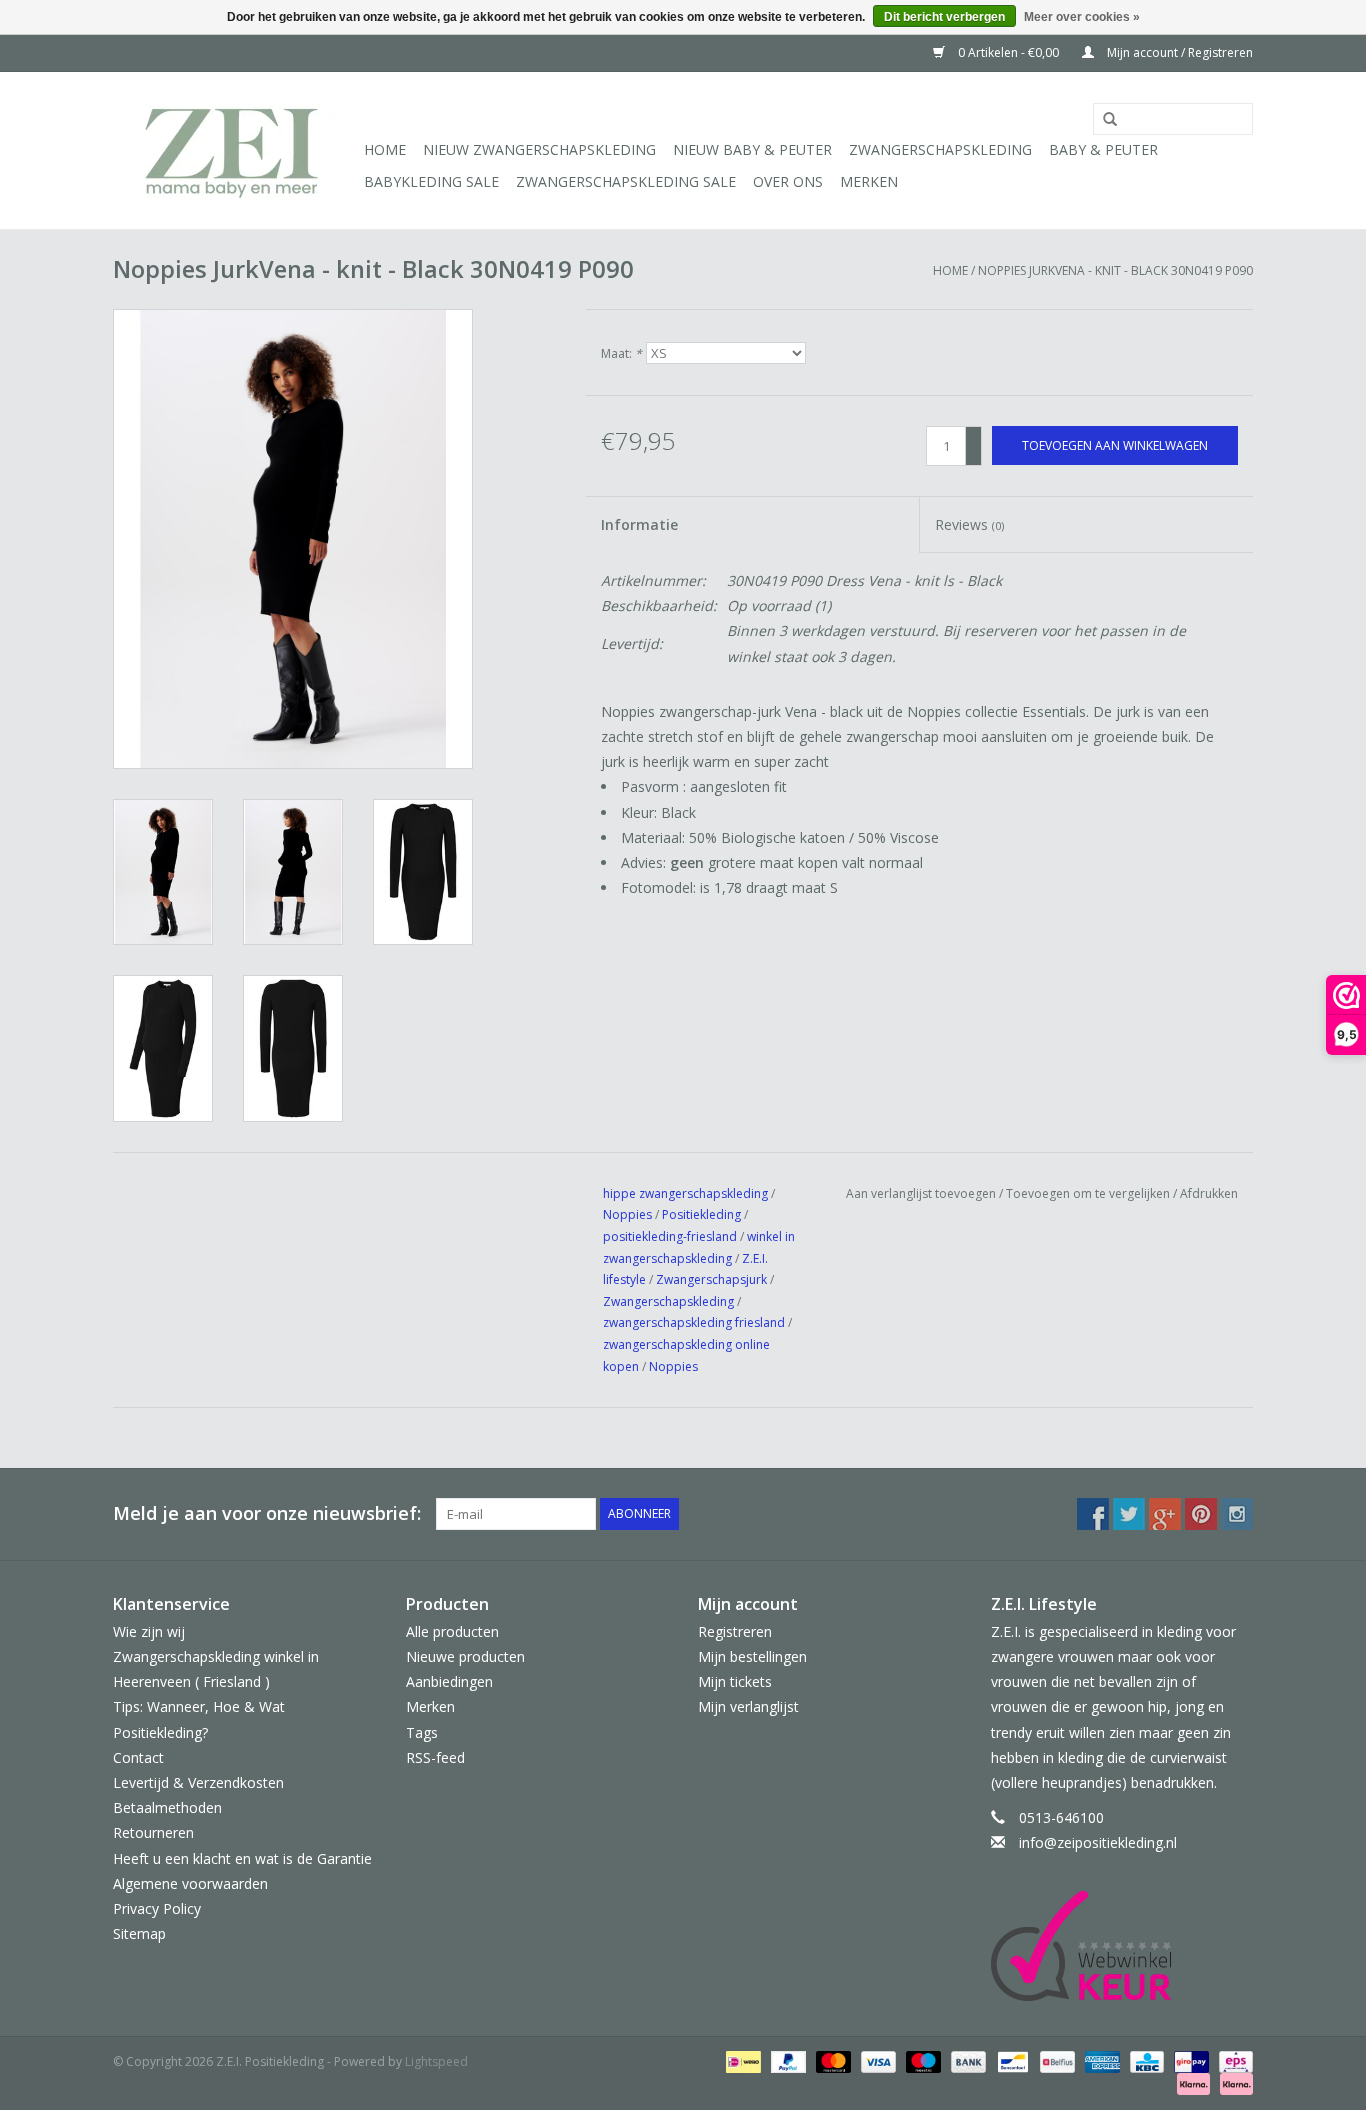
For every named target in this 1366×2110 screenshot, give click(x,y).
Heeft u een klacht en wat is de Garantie (242, 1858)
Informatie (639, 524)
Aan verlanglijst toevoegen (921, 1193)
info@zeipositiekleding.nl (1098, 1842)
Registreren (735, 1631)
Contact (138, 1757)
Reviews (969, 524)
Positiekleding (703, 1214)
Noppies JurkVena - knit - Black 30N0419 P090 (1115, 270)
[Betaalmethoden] (741, 2060)
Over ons (788, 181)
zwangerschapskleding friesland (694, 1322)
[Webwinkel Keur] (1122, 1946)
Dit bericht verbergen (944, 17)
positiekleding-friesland (670, 1236)
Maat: (621, 353)
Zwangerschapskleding (940, 149)
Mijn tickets (735, 1681)
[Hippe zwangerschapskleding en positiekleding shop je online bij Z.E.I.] (235, 150)
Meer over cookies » (1082, 17)
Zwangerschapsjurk (711, 1279)
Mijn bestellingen (752, 1656)
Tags (422, 1732)
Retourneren (153, 1832)
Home (385, 149)
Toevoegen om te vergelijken (1089, 1193)
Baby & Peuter (1103, 149)
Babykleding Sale (431, 181)
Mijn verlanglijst (748, 1706)
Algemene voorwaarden (190, 1883)
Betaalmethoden (167, 1807)
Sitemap (139, 1933)
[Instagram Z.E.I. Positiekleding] (1237, 1514)
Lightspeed (436, 2061)
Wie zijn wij (149, 1631)
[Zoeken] (1103, 120)
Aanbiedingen (449, 1681)
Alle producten (452, 1631)
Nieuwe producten (465, 1656)
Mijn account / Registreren (1178, 52)
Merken (869, 181)
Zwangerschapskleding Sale (626, 181)
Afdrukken (1209, 1193)
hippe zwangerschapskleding (685, 1193)
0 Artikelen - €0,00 (1008, 52)
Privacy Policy (157, 1908)
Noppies (627, 1214)
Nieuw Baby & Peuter (752, 149)
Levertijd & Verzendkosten (198, 1782)
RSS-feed (435, 1757)
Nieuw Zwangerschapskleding (539, 149)
